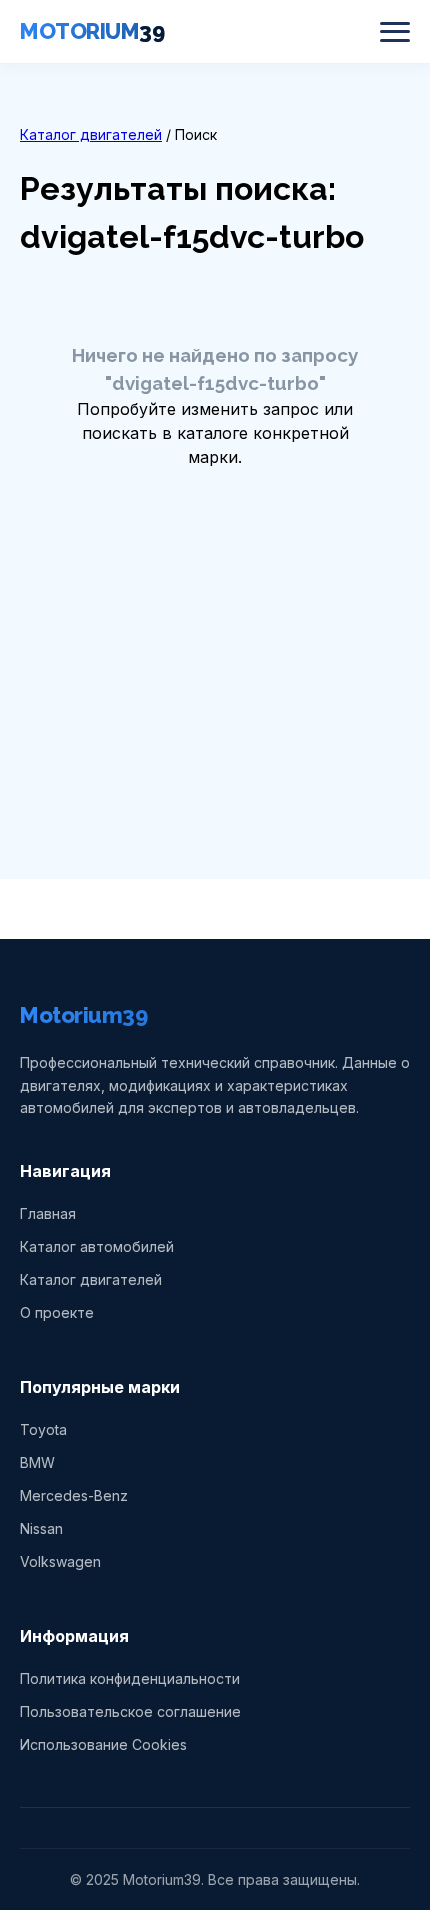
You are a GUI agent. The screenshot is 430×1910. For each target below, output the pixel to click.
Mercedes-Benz (74, 1495)
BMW (37, 1462)
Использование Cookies (103, 1744)
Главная (48, 1213)
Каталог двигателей (91, 134)
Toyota (43, 1429)
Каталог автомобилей (97, 1246)
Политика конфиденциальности (130, 1678)
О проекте (57, 1312)
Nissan (41, 1528)
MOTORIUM (92, 31)
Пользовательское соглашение (130, 1711)
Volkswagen (60, 1561)
